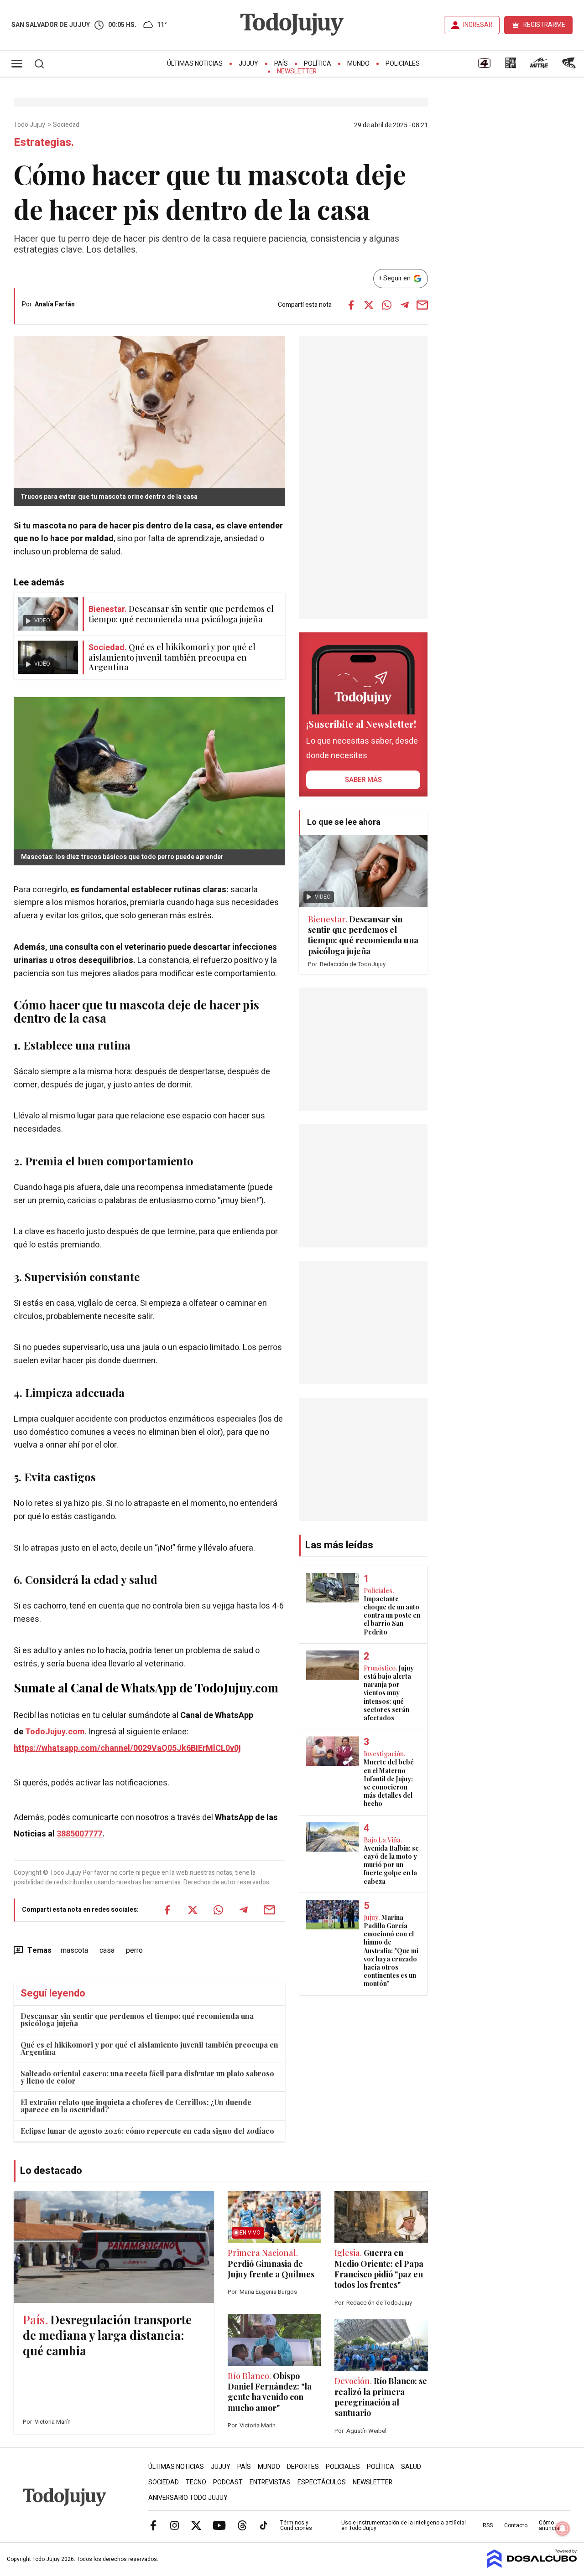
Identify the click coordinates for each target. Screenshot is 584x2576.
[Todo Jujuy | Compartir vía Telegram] (405, 305)
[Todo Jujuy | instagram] (175, 2525)
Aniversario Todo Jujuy (188, 2498)
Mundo (358, 64)
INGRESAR (478, 25)
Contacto (516, 2525)
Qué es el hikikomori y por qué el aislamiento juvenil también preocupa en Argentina (149, 2048)
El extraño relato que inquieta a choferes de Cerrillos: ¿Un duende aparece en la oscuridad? (136, 2106)
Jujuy (248, 64)
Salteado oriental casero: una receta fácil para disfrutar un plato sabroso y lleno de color (147, 2077)
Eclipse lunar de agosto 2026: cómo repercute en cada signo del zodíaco (147, 2131)
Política (318, 64)
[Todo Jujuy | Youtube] (219, 2525)
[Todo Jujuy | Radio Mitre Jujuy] (539, 66)
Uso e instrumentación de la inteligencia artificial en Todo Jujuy (404, 2525)
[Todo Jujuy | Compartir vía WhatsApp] (387, 305)
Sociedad (67, 125)
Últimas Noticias (195, 64)
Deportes (303, 2467)
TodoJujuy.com (55, 1732)
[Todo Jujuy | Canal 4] (484, 66)
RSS (488, 2525)
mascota (74, 1950)
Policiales (403, 64)
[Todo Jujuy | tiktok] (264, 2525)
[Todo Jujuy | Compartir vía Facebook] (351, 305)
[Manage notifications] (563, 2529)
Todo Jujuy (30, 125)
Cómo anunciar (550, 2525)
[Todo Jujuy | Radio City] (511, 66)
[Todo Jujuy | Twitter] (196, 2525)
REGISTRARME (544, 25)
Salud (411, 2467)
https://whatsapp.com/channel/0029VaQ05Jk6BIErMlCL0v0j (127, 1748)
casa (107, 1950)
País (281, 64)
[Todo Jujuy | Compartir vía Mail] (422, 305)
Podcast (228, 2482)
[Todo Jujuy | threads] (242, 2525)
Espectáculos (322, 2482)
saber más (363, 780)
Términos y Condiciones (296, 2525)
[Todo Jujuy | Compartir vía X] (369, 305)
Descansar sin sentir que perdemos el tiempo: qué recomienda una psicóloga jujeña (137, 2020)
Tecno (196, 2482)
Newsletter (297, 71)
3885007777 (79, 1834)
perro (134, 1950)
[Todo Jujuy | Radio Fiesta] (570, 66)
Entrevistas (270, 2482)
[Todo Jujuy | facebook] (153, 2525)
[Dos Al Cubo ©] (532, 2566)
